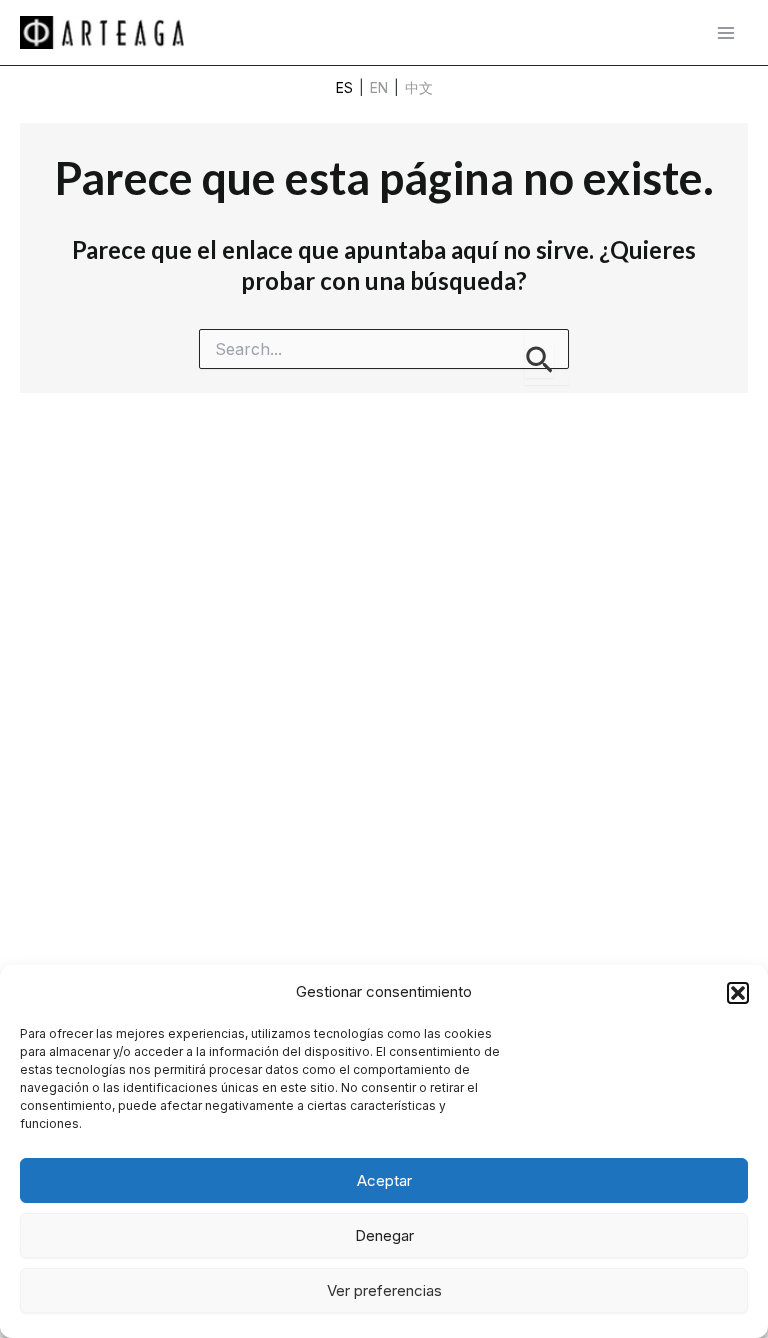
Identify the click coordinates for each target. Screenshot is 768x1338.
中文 (419, 87)
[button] (738, 993)
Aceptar (384, 1180)
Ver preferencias (384, 1290)
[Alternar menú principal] (726, 33)
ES (344, 87)
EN (379, 87)
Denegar (384, 1235)
